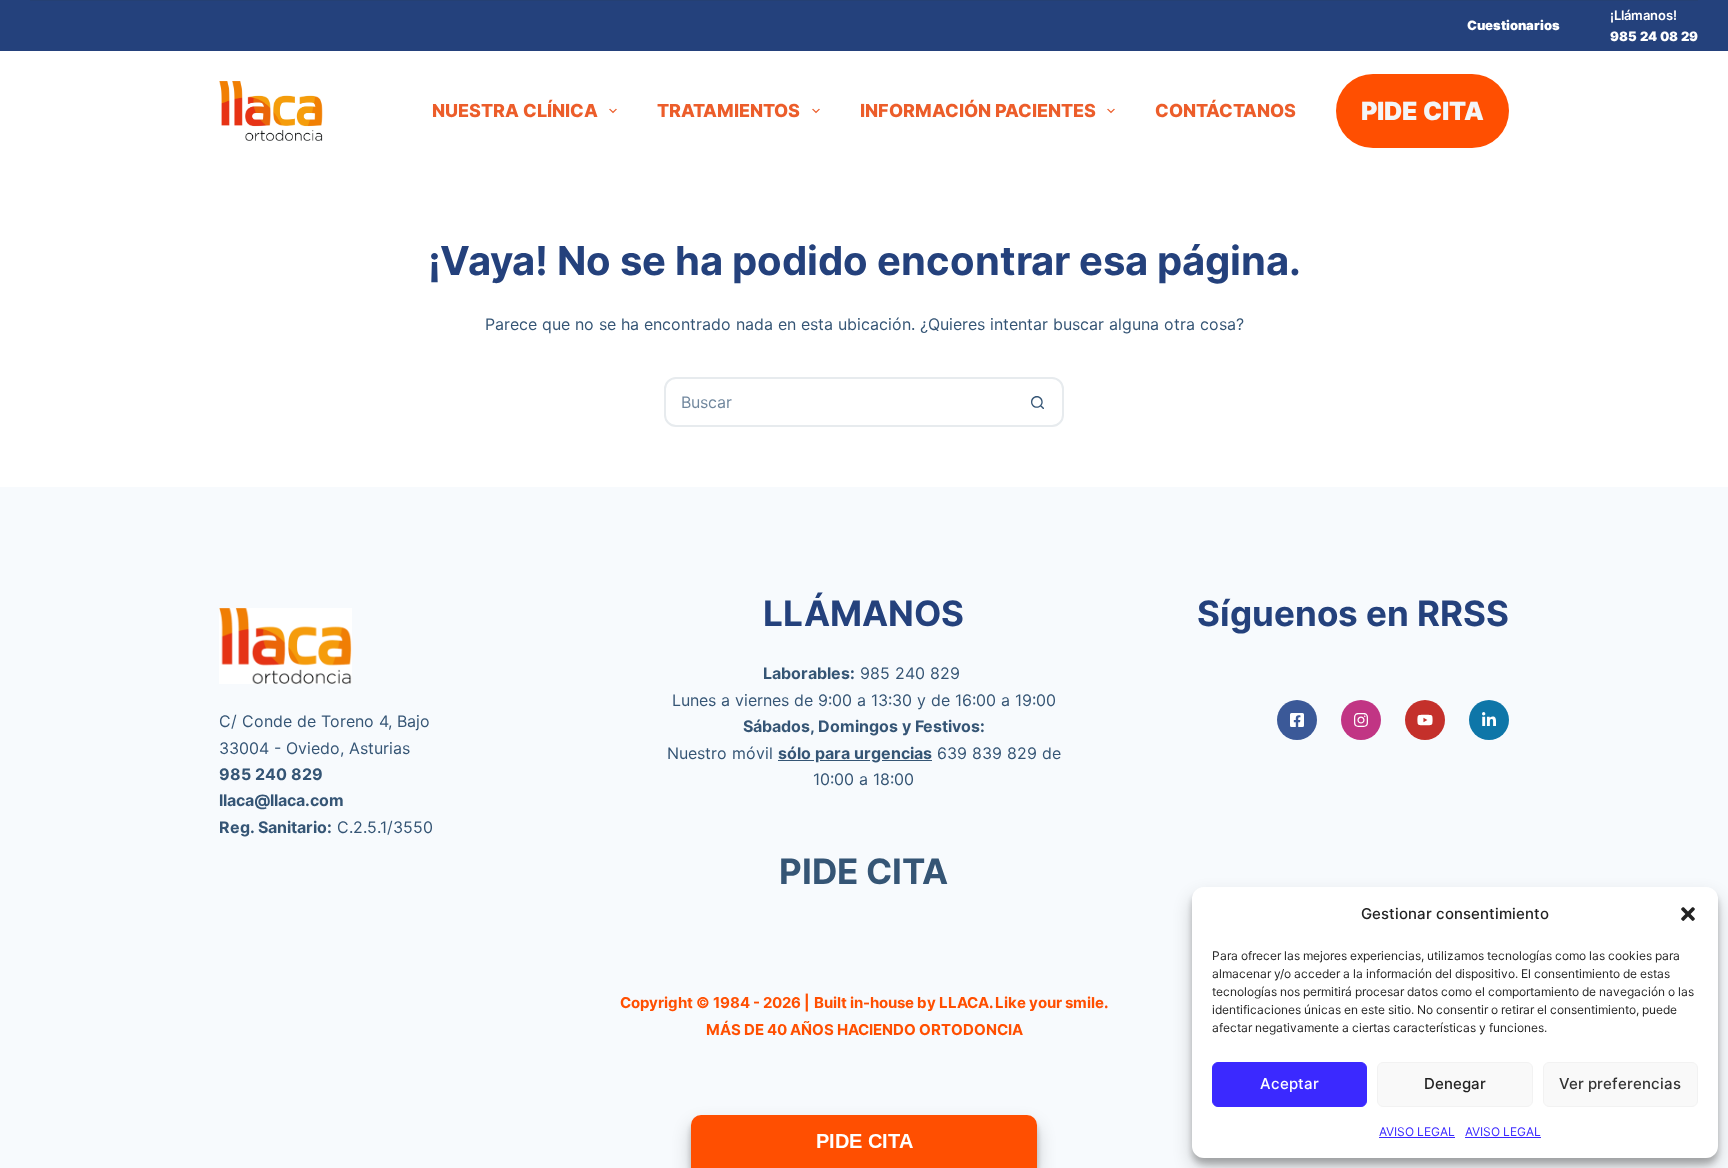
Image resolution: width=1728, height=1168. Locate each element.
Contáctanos (1225, 110)
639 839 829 (987, 753)
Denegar (1455, 1083)
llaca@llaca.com (281, 800)
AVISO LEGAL (1417, 1131)
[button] (1688, 914)
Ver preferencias (1620, 1083)
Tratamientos (728, 110)
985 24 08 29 (1654, 36)
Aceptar (1289, 1083)
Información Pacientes (978, 110)
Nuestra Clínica (515, 110)
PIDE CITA (1422, 111)
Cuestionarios (1513, 25)
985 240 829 (910, 673)
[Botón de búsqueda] (1037, 402)
